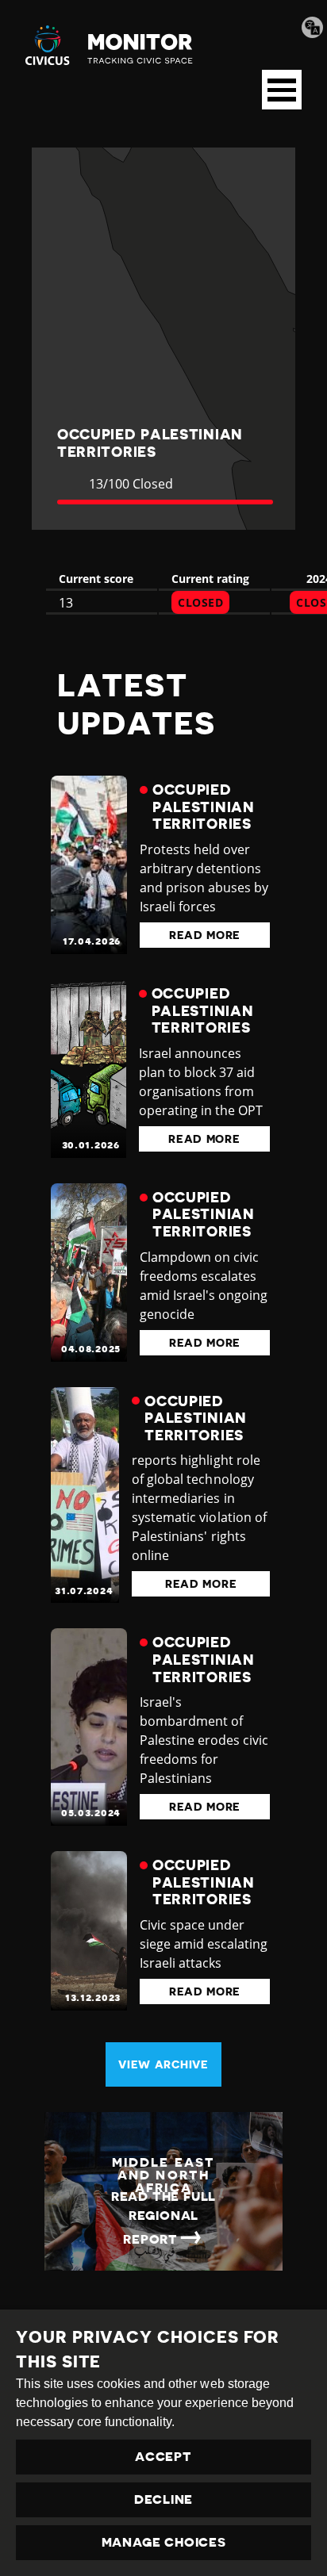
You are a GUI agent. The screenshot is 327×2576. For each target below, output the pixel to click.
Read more (205, 935)
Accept (163, 2457)
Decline (163, 2500)
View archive (163, 2064)
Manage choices (164, 2543)
